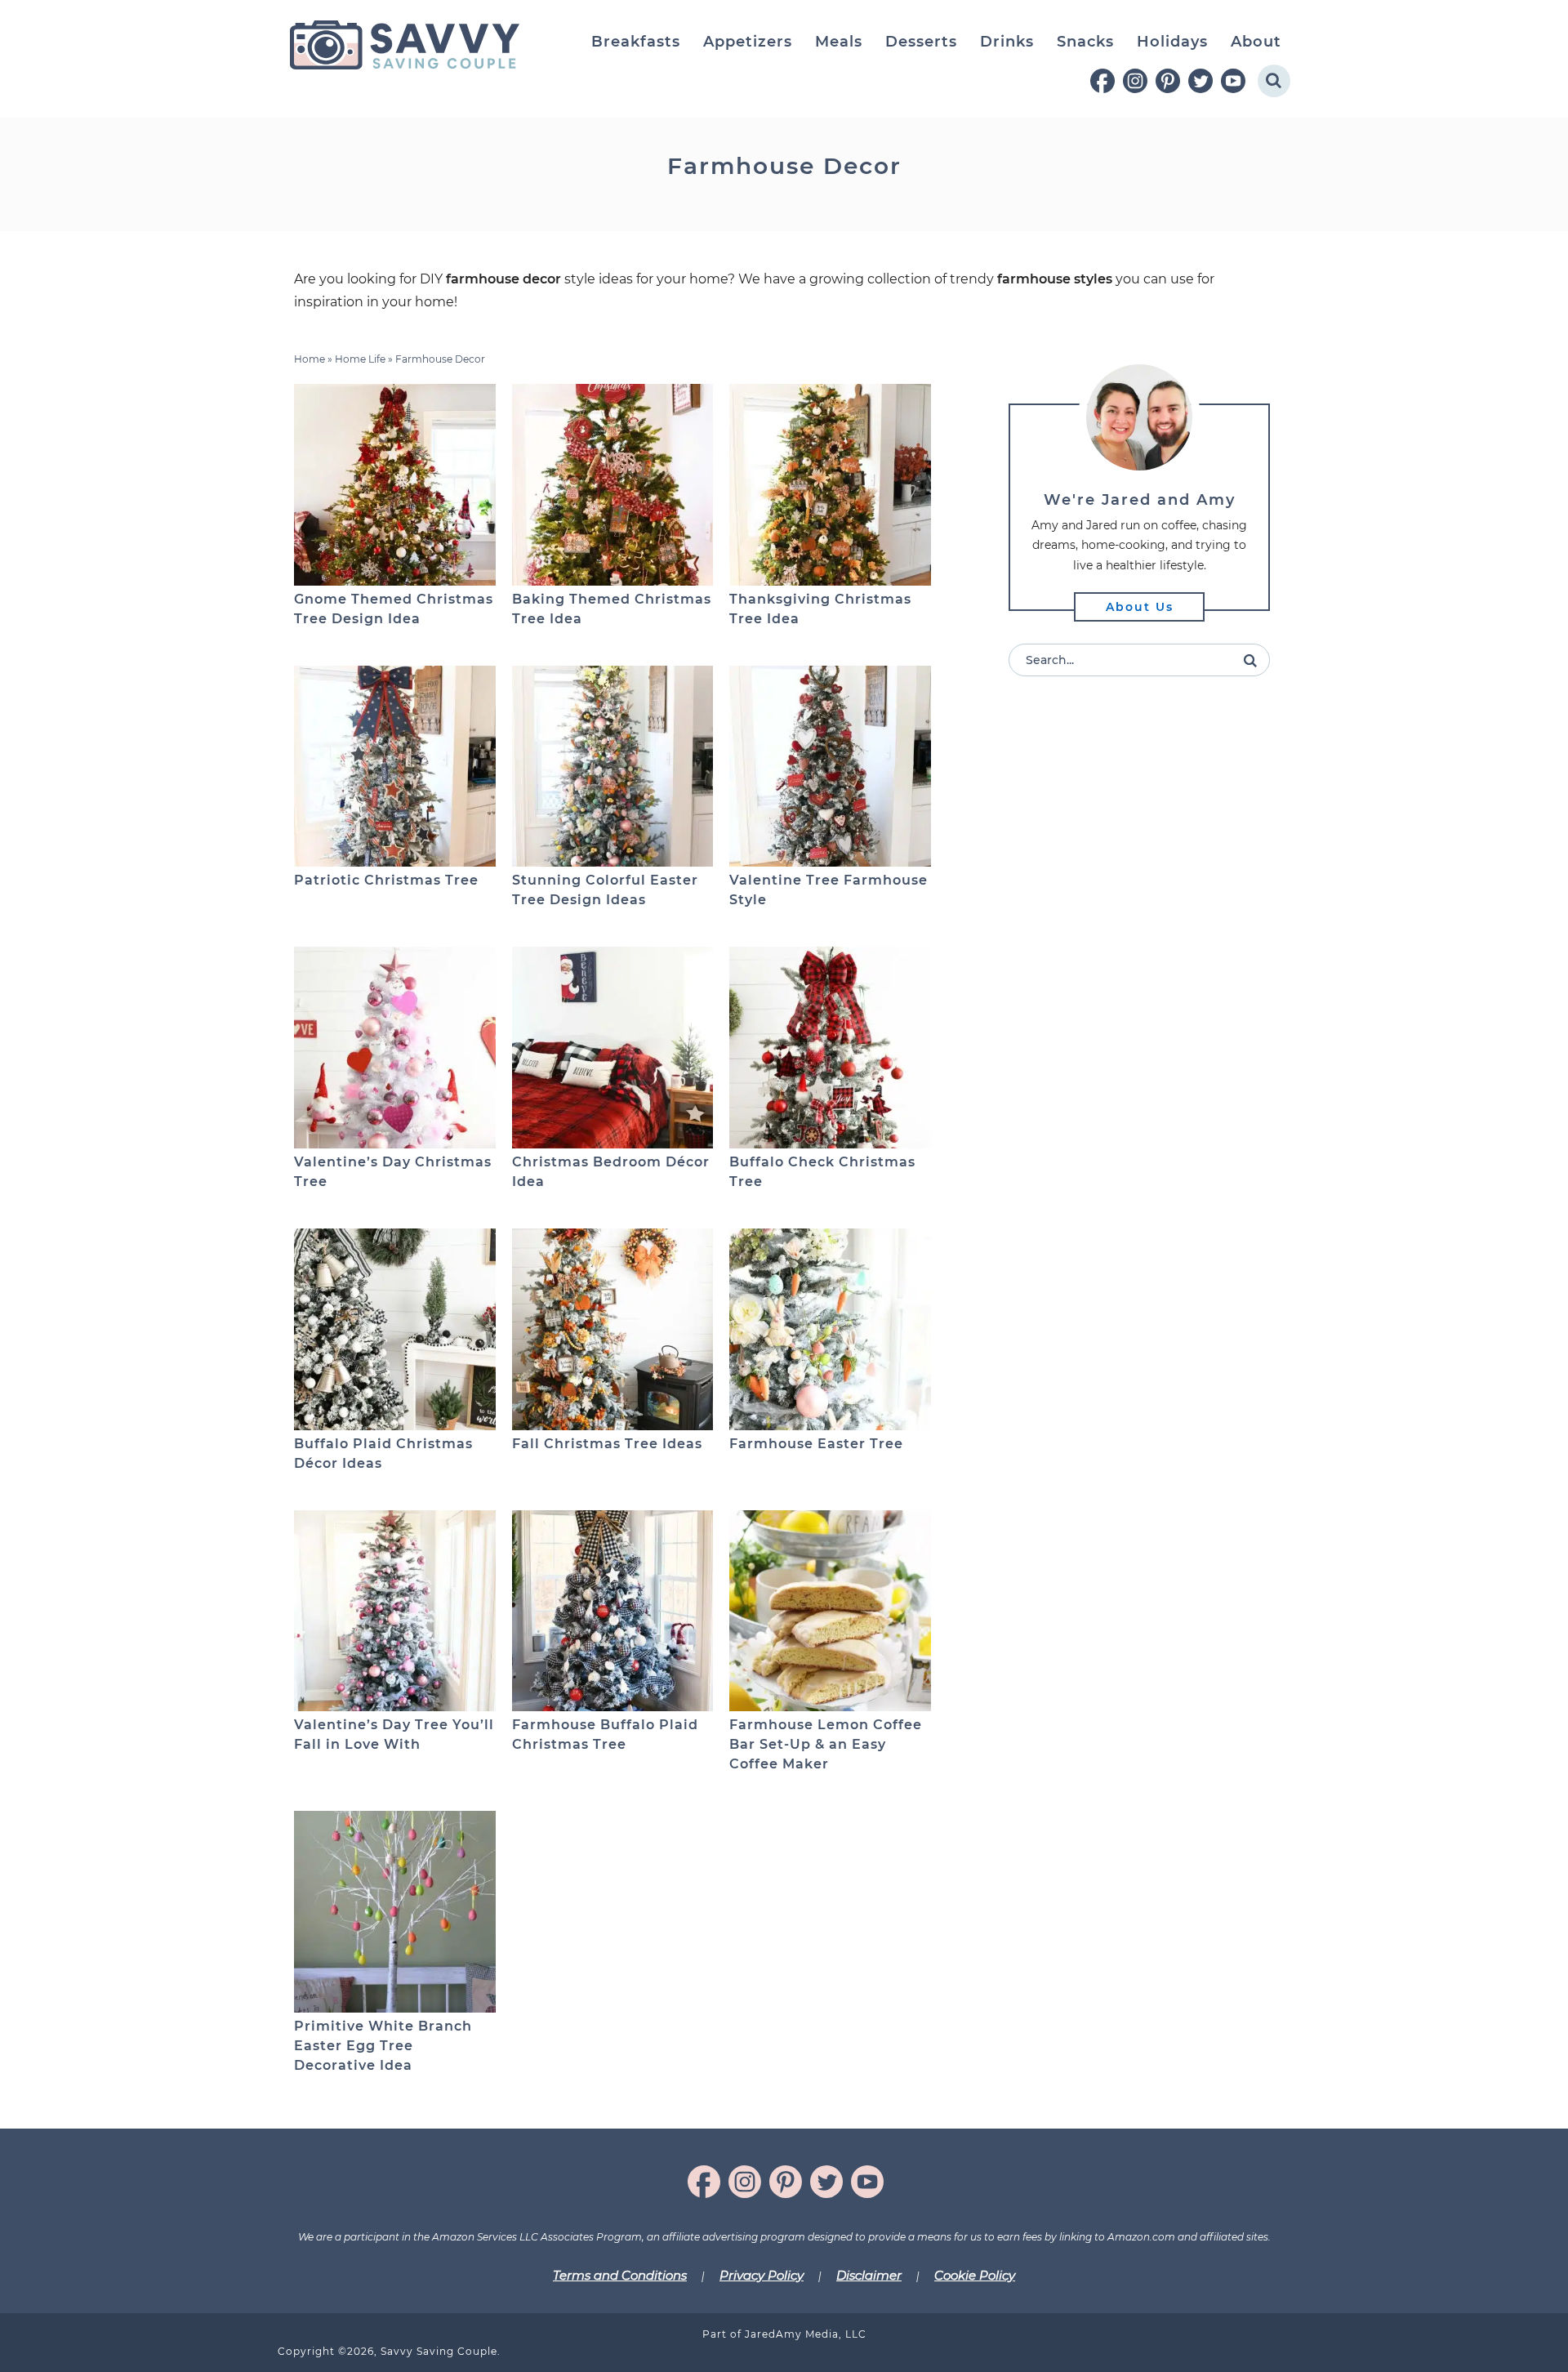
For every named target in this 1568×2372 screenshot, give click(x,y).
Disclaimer (869, 2275)
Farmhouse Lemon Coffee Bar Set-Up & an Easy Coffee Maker (826, 1744)
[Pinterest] (1168, 81)
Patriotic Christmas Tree (386, 880)
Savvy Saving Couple (404, 45)
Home (310, 359)
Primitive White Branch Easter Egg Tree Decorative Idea (383, 2046)
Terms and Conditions (620, 2275)
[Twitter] (1200, 81)
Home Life (360, 359)
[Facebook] (1102, 81)
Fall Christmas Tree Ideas (607, 1444)
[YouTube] (1233, 81)
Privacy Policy (762, 2275)
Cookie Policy (975, 2275)
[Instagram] (1135, 81)
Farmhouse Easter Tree (816, 1444)
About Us (1140, 607)
